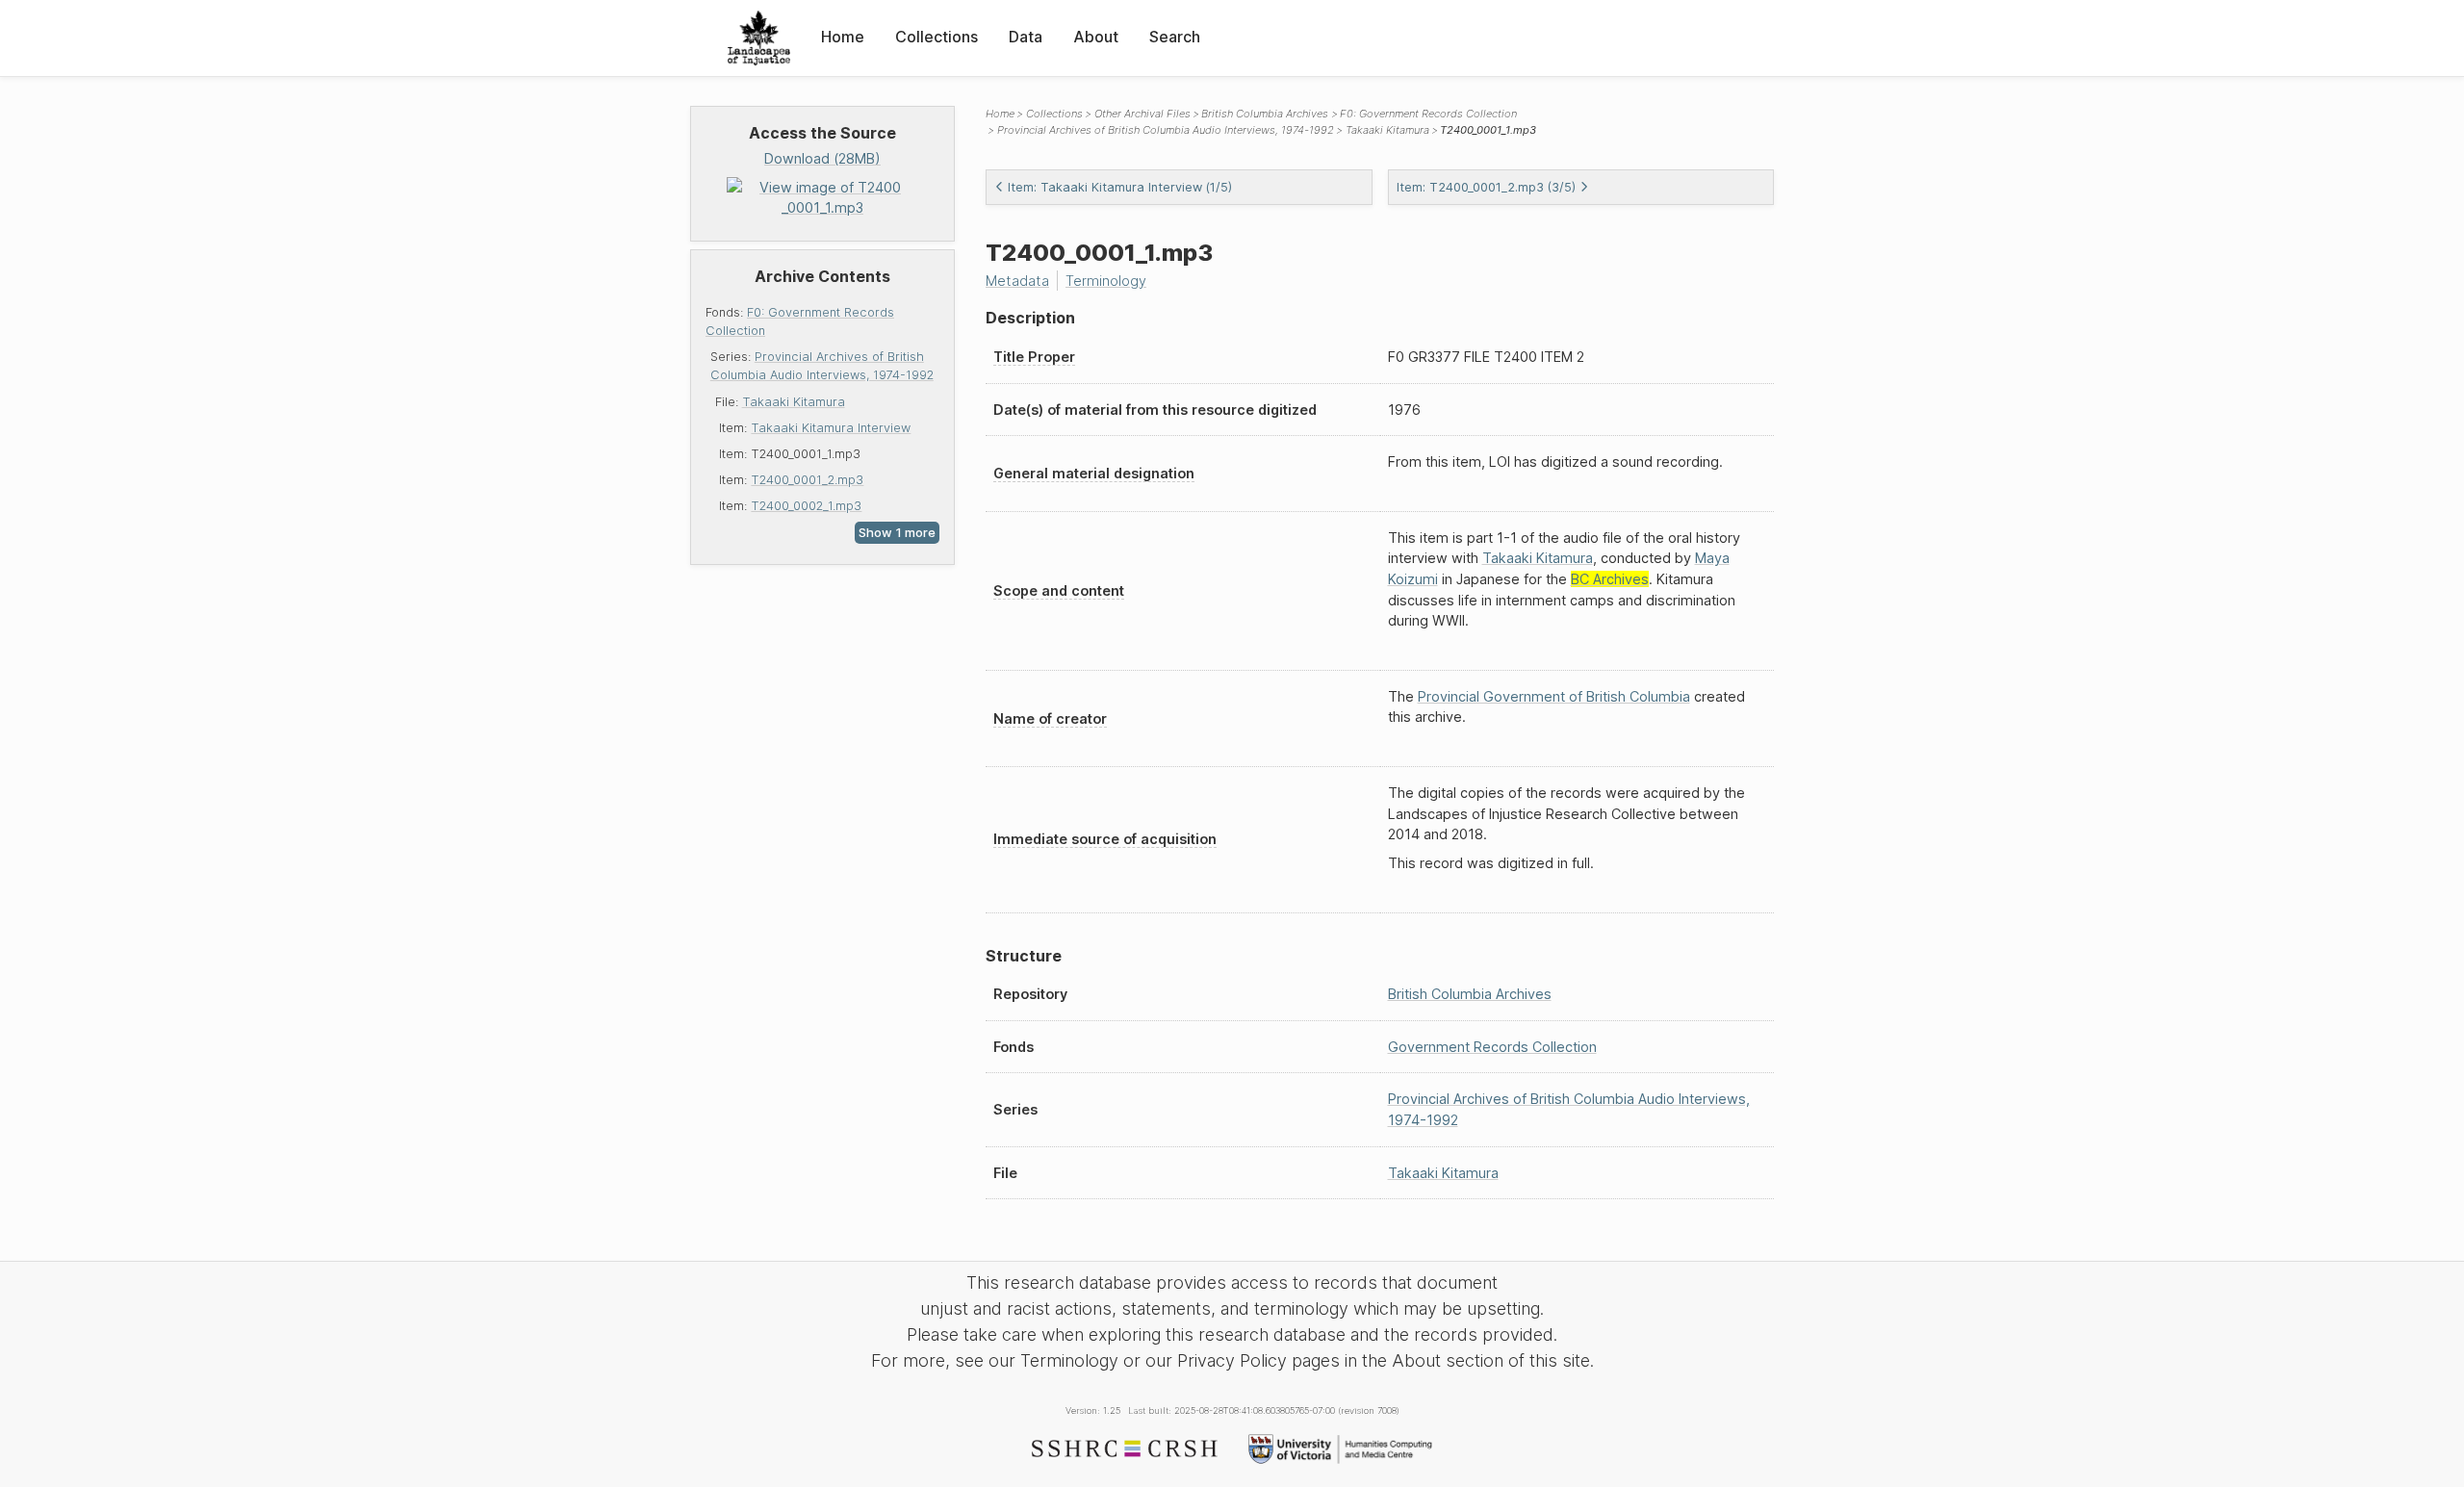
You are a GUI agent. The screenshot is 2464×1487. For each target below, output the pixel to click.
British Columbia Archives (1265, 114)
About (1096, 37)
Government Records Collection (1492, 1047)
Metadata (1017, 281)
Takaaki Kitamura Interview (831, 428)
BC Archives (1610, 579)
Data (1026, 37)
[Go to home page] (759, 38)
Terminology (1106, 281)
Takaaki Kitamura (794, 402)
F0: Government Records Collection (1428, 114)
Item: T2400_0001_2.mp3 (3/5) (1486, 187)
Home (843, 37)
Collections (937, 37)
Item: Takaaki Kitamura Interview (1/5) (1120, 187)
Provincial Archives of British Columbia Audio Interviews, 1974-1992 (1166, 130)
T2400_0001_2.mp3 (807, 480)
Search (1175, 37)
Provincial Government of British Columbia (1554, 696)
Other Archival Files (1142, 114)
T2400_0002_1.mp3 (806, 506)
